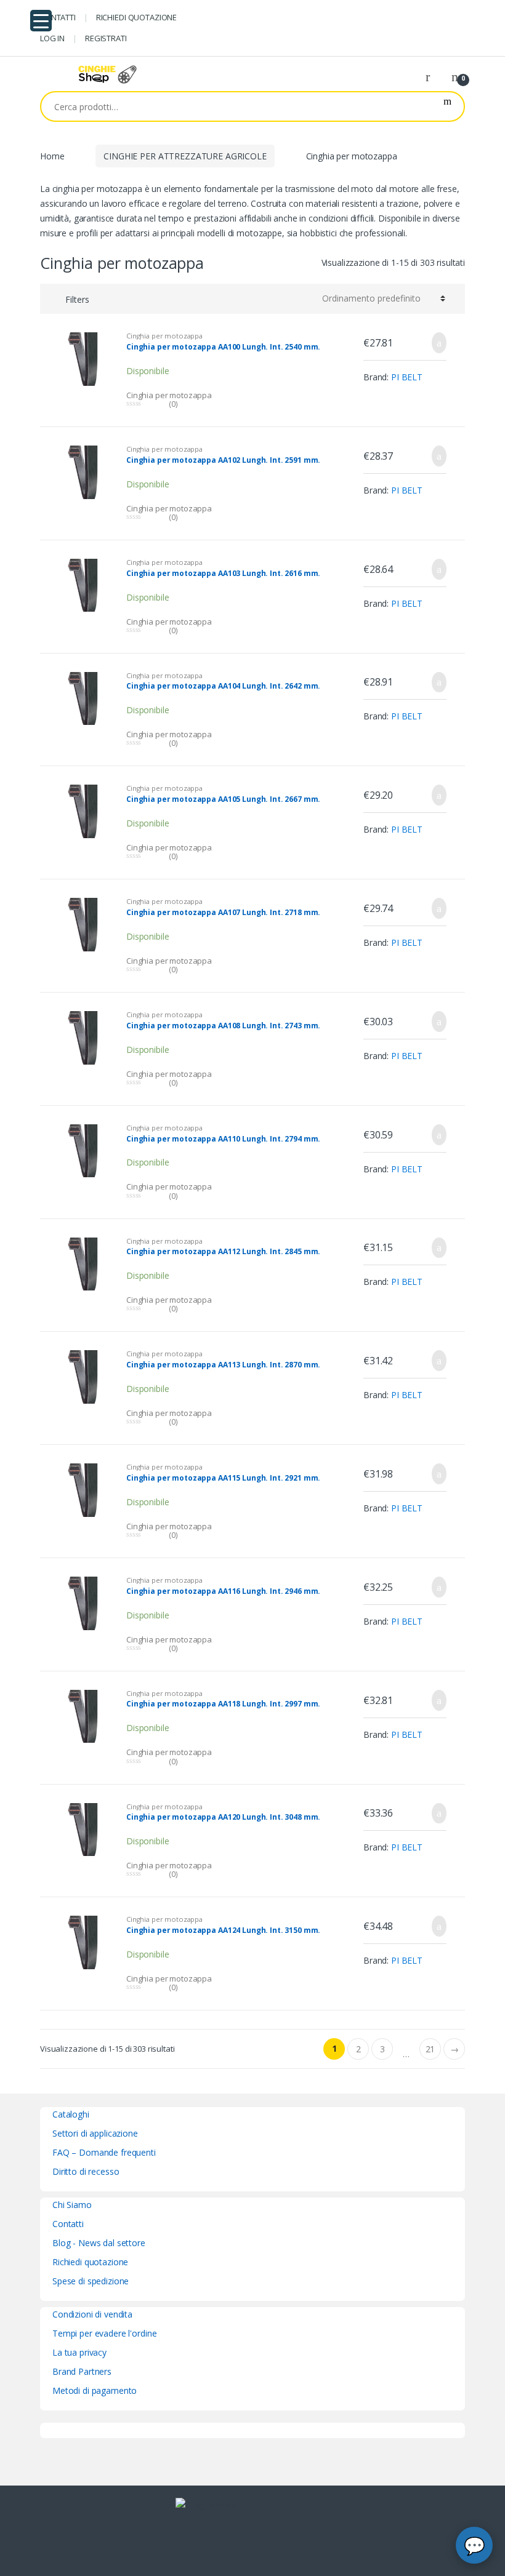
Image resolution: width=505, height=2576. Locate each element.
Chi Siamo (72, 2205)
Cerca (447, 106)
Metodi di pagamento (95, 2390)
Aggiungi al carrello (435, 343)
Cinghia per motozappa (164, 336)
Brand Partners (82, 2371)
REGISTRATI (106, 38)
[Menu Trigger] (41, 21)
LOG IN (52, 38)
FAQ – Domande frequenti (104, 2152)
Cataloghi (71, 2114)
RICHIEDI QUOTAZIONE (136, 17)
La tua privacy (79, 2352)
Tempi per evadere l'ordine (104, 2333)
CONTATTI (58, 17)
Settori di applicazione (95, 2133)
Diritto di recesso (86, 2171)
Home (52, 156)
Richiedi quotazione (90, 2262)
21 (430, 2049)
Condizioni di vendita (92, 2314)
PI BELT (407, 377)
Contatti (68, 2224)
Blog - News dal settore (99, 2243)
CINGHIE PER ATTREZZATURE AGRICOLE (185, 156)
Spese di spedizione (91, 2281)
